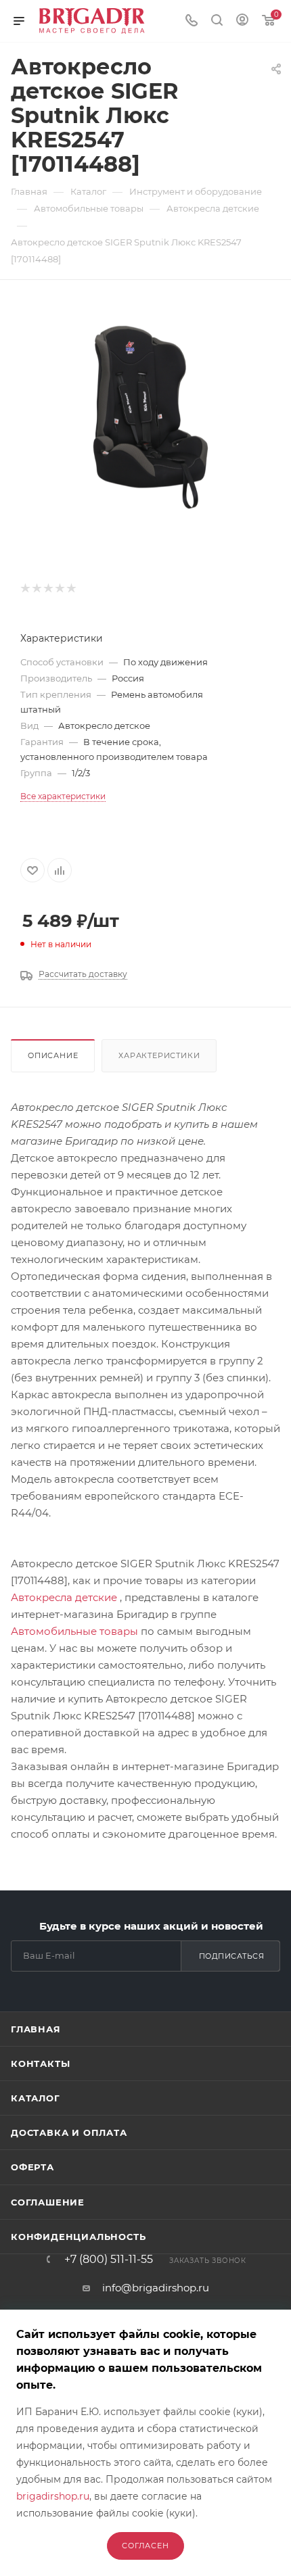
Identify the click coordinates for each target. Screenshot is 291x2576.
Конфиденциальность (78, 2237)
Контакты (40, 2064)
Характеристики (159, 1055)
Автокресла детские (64, 1597)
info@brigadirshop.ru (156, 2288)
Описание (53, 1055)
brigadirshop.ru (53, 2496)
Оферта (32, 2167)
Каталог (36, 2098)
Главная (36, 2029)
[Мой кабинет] (242, 21)
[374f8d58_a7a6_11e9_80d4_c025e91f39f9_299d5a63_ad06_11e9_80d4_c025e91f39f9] (145, 414)
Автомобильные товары (74, 1631)
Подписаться (232, 1956)
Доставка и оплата (69, 2132)
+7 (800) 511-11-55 (109, 2260)
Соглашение (48, 2202)
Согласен (145, 2546)
